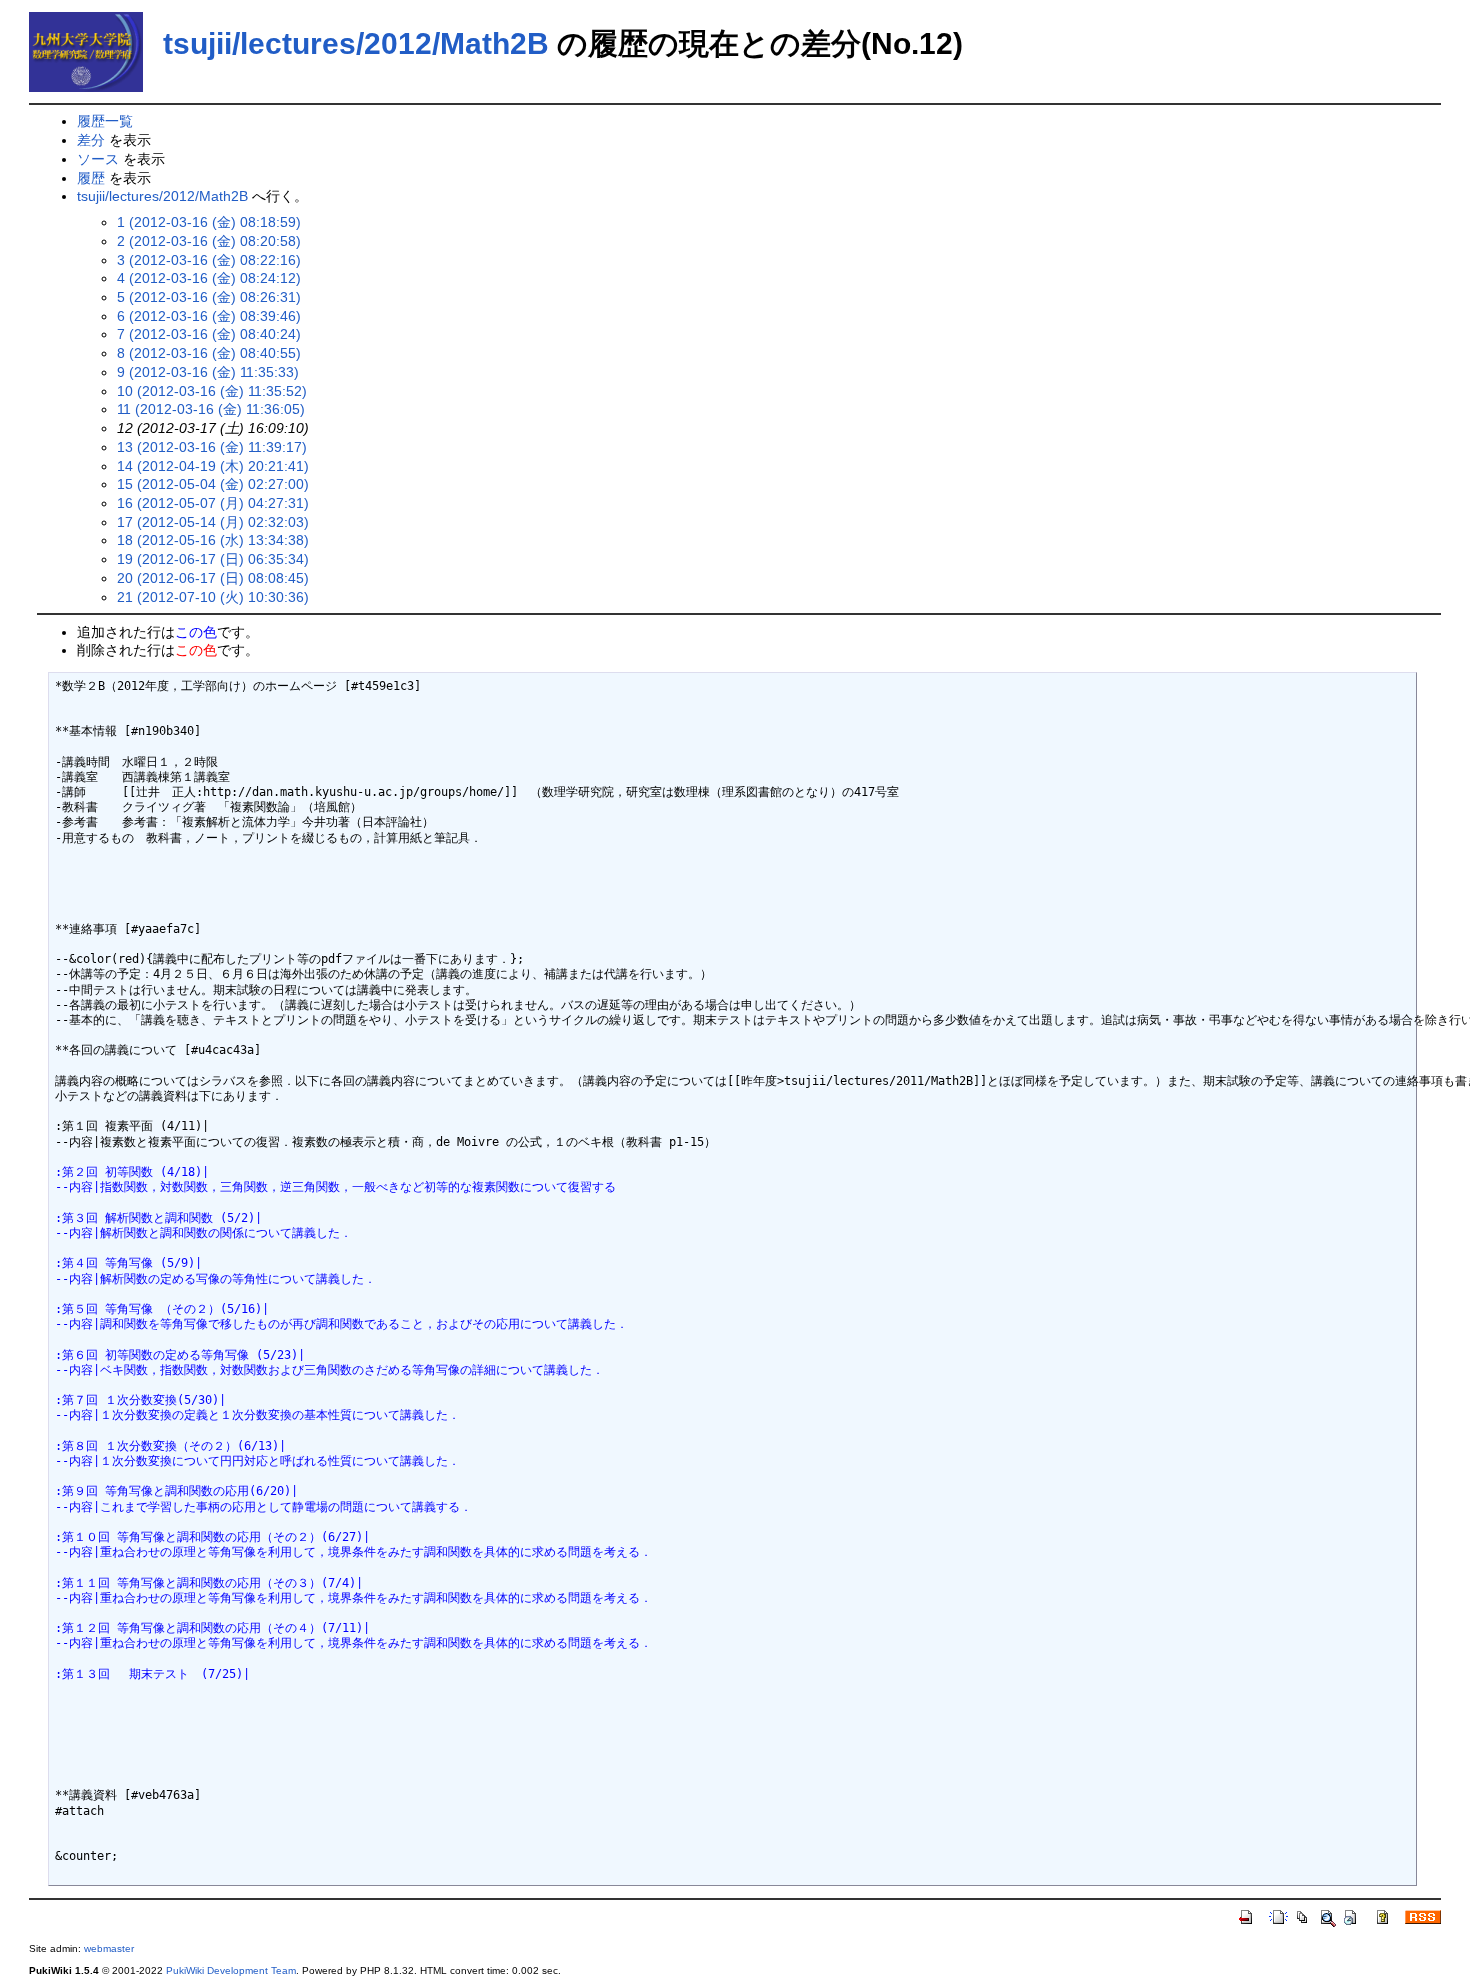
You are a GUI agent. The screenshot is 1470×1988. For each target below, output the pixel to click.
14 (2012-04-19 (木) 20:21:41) (213, 466)
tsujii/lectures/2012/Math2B (356, 43)
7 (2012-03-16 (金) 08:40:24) (209, 334)
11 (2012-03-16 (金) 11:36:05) (211, 409)
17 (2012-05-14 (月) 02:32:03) (213, 522)
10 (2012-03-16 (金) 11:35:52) (212, 391)
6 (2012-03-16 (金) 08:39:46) (209, 316)
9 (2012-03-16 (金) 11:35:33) (208, 372)
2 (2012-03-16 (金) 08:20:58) (209, 241)
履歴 (91, 178)
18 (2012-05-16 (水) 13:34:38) (213, 540)
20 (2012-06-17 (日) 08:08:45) (213, 578)
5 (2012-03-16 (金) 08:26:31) (209, 297)
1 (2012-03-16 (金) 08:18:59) (209, 222)
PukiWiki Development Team (231, 1970)
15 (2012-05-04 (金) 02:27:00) (213, 484)
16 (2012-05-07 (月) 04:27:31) (213, 503)
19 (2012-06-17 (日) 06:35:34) (213, 559)
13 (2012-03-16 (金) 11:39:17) (212, 447)
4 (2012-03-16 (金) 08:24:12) (209, 278)
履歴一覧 (105, 121)
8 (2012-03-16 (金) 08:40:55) (209, 353)
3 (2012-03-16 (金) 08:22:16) (209, 260)
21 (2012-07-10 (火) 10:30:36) (213, 597)
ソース (98, 159)
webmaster (109, 1948)
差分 (91, 140)
